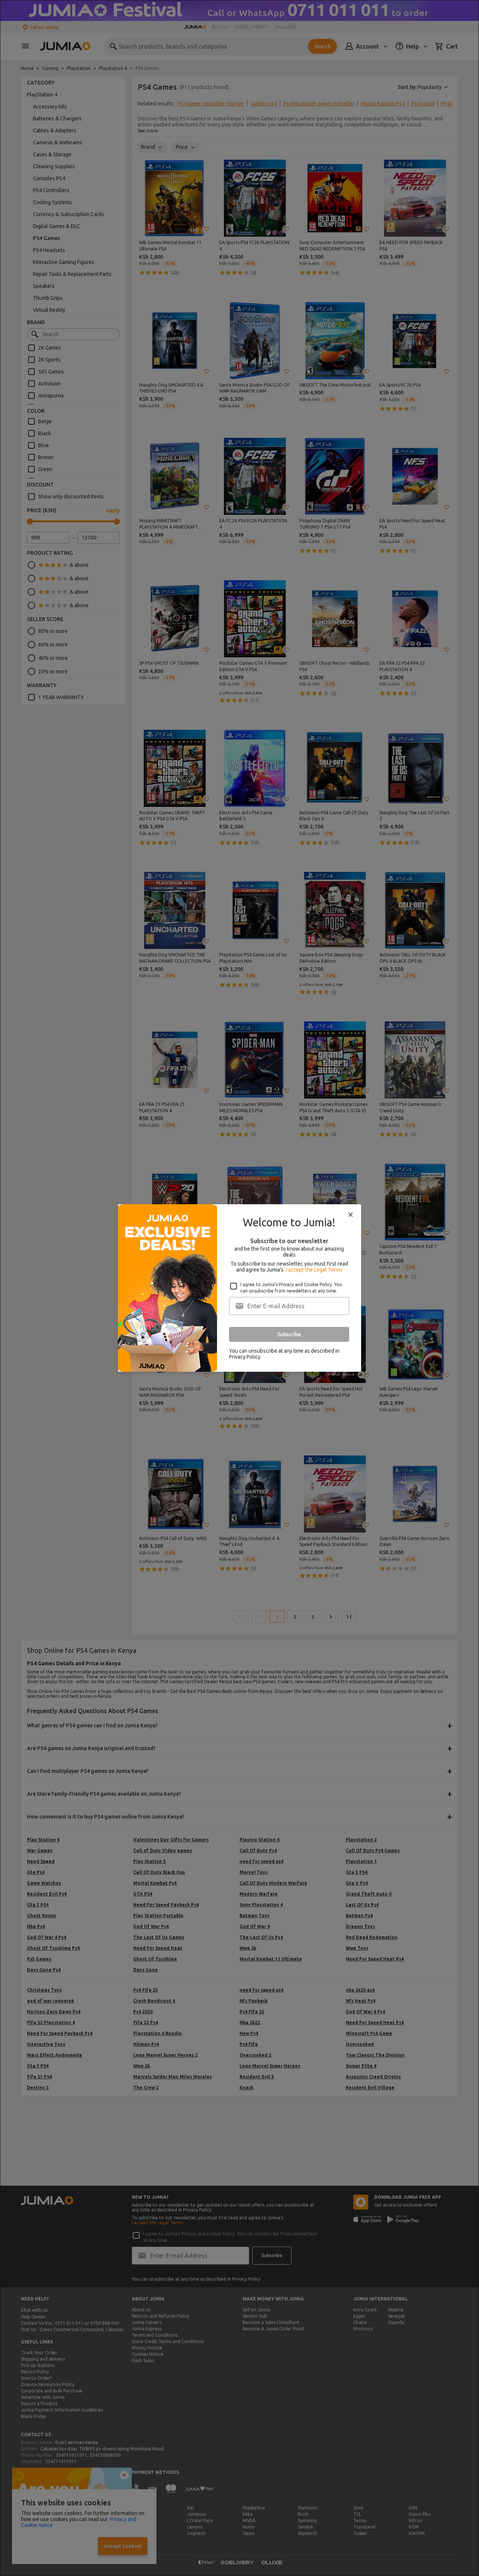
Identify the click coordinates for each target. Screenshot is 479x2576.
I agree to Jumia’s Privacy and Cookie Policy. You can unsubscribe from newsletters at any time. (291, 1288)
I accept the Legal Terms (314, 1270)
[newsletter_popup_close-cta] (351, 1215)
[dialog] (239, 1288)
